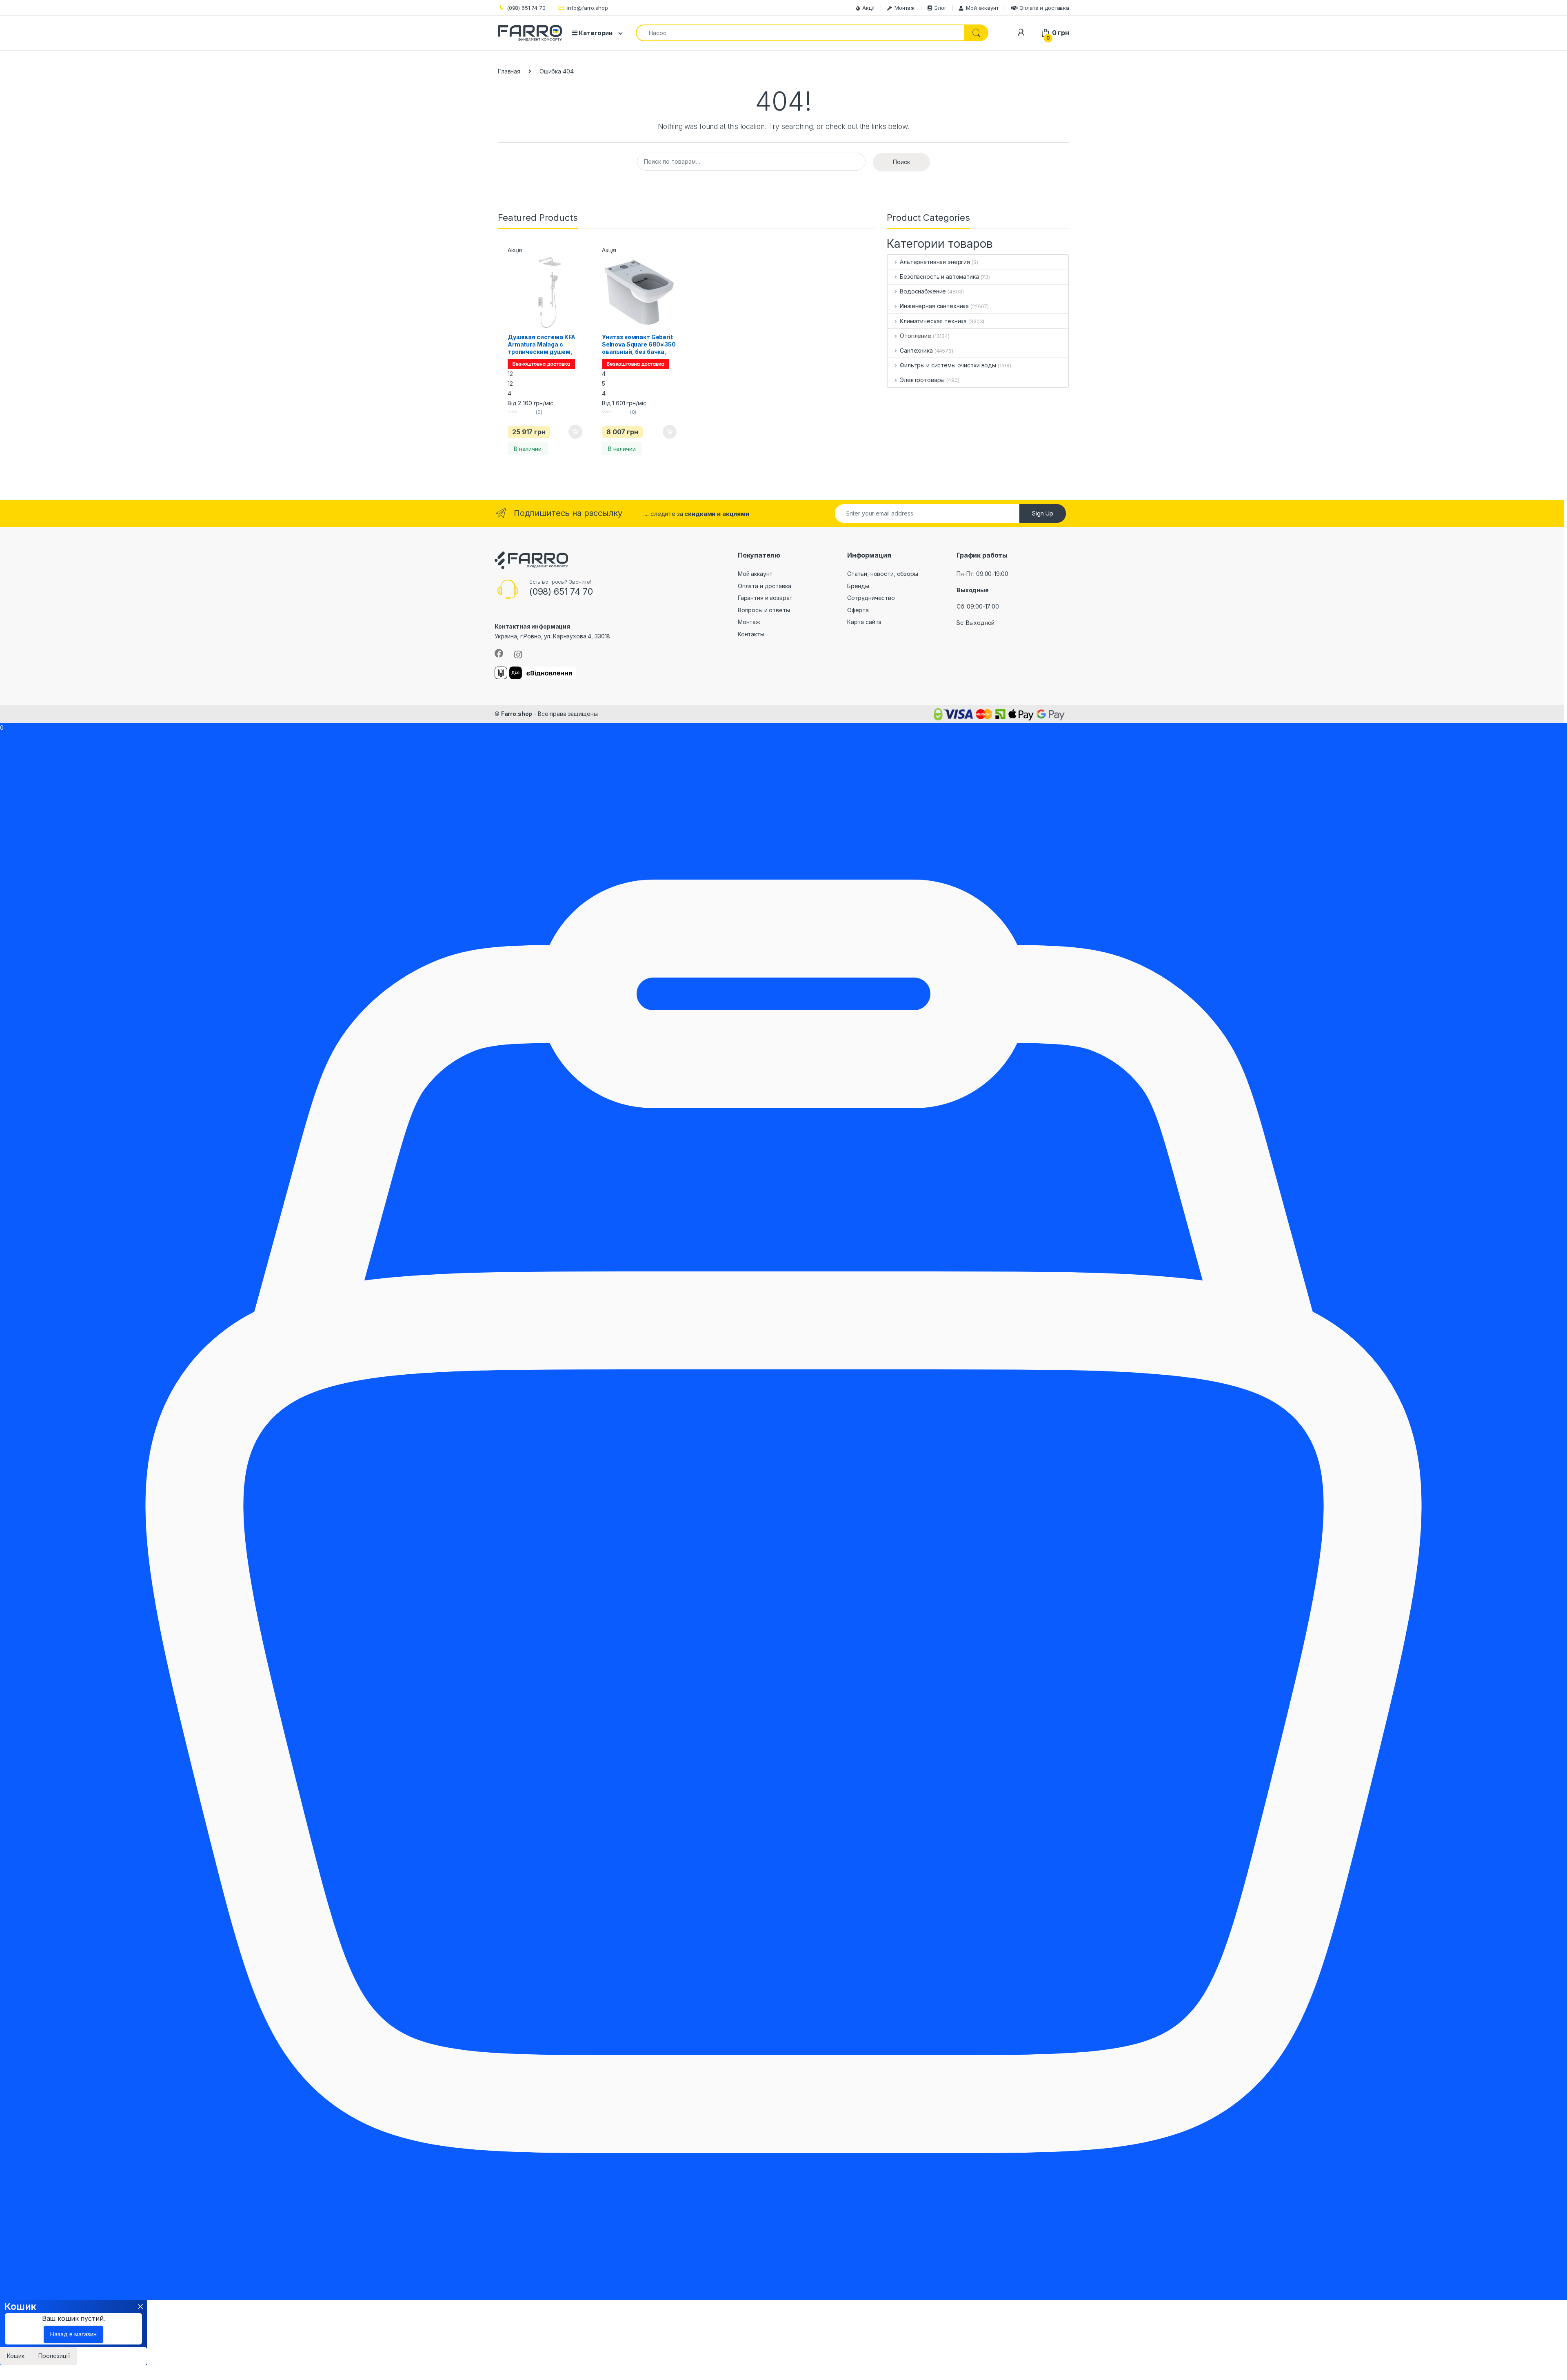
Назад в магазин (73, 2334)
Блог (940, 8)
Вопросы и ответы (764, 610)
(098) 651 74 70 (526, 8)
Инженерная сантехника (934, 306)
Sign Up (1043, 513)
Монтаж (905, 8)
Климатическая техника (933, 321)
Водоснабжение (923, 291)
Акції (868, 8)
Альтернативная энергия (935, 262)
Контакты (751, 634)
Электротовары (922, 380)
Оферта (858, 610)
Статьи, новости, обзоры (883, 574)
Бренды (858, 586)
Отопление (916, 336)
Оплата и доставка (1044, 8)
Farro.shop (517, 714)
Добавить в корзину (568, 432)
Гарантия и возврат (765, 598)
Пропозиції (54, 2356)
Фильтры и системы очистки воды (948, 365)
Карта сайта (864, 622)
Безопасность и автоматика (939, 277)
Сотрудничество (871, 598)
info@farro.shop (588, 8)
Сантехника (916, 350)
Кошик (16, 2356)
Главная (509, 71)
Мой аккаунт (982, 8)
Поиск (901, 162)
